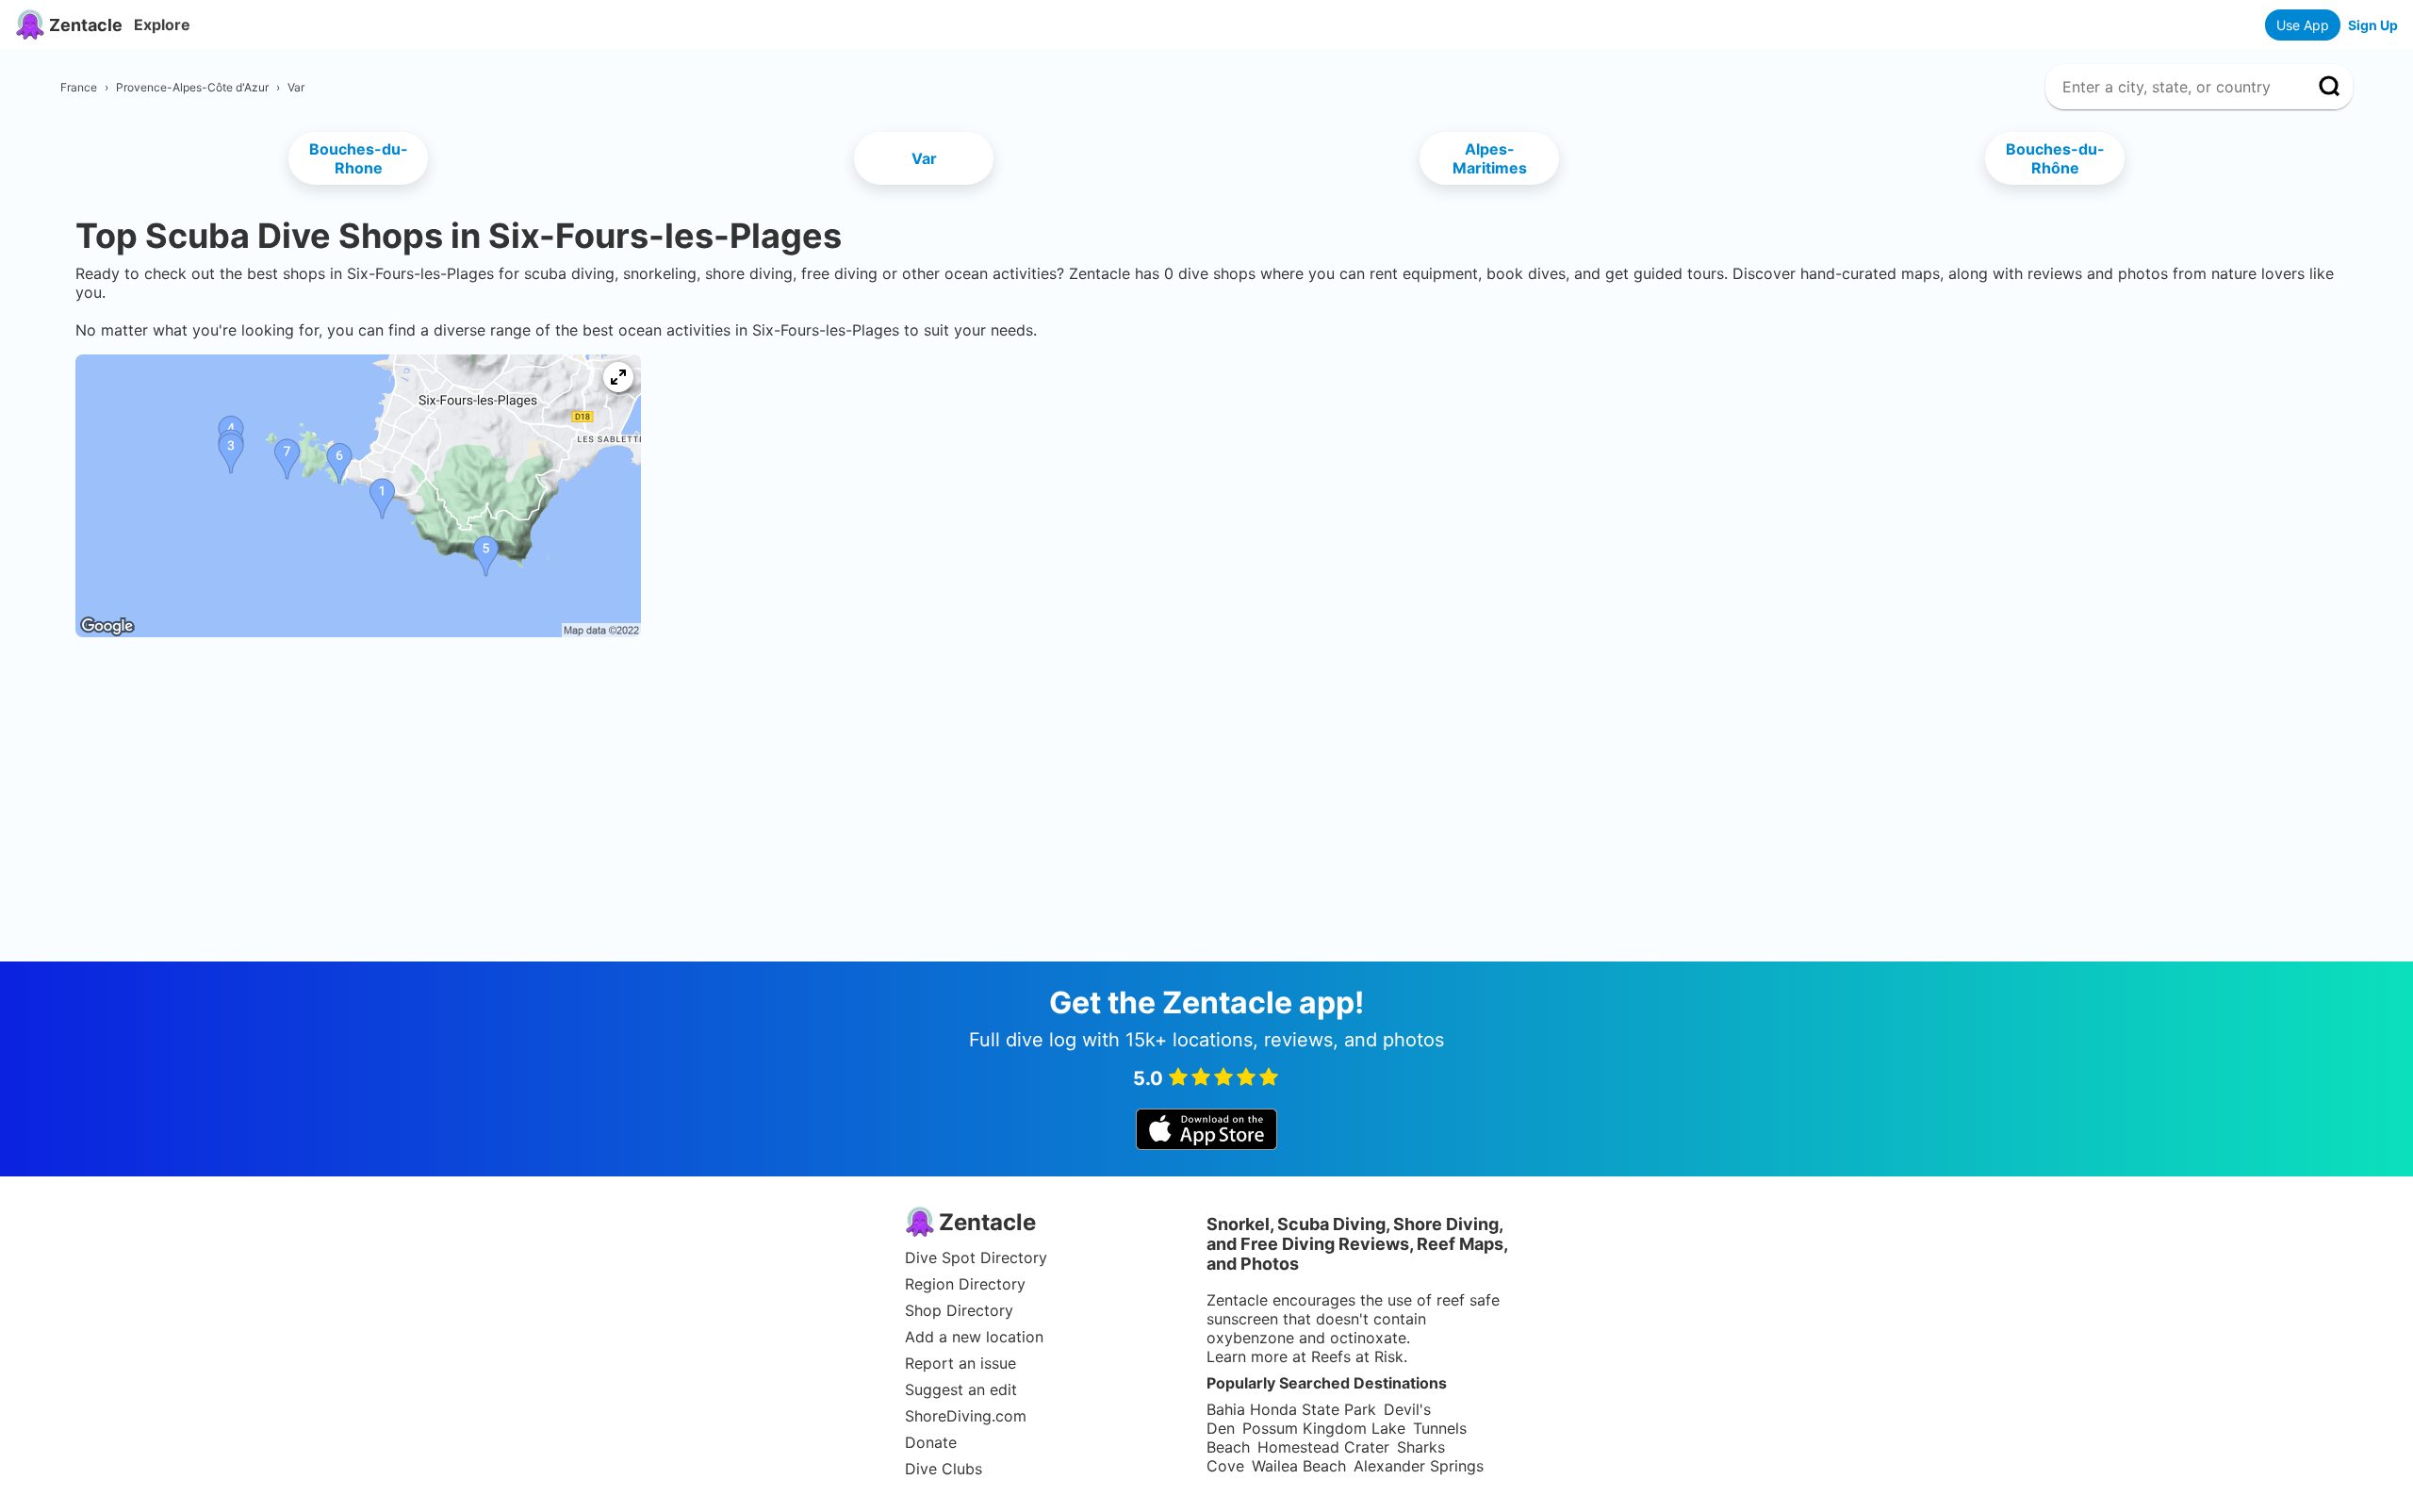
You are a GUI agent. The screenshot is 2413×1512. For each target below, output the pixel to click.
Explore (162, 25)
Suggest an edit (961, 1389)
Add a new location (974, 1337)
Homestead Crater (1323, 1447)
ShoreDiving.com (966, 1416)
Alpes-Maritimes (1490, 158)
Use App (2303, 25)
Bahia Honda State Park (1291, 1409)
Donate (931, 1442)
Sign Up (2373, 25)
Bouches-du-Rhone (359, 158)
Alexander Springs (1419, 1466)
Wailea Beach (1299, 1466)
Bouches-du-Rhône (2055, 158)
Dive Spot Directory (976, 1257)
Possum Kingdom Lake (1324, 1428)
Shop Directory (959, 1310)
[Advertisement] (1206, 714)
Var (924, 158)
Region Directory (965, 1284)
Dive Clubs (944, 1469)
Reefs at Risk (1357, 1356)
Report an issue (960, 1363)
